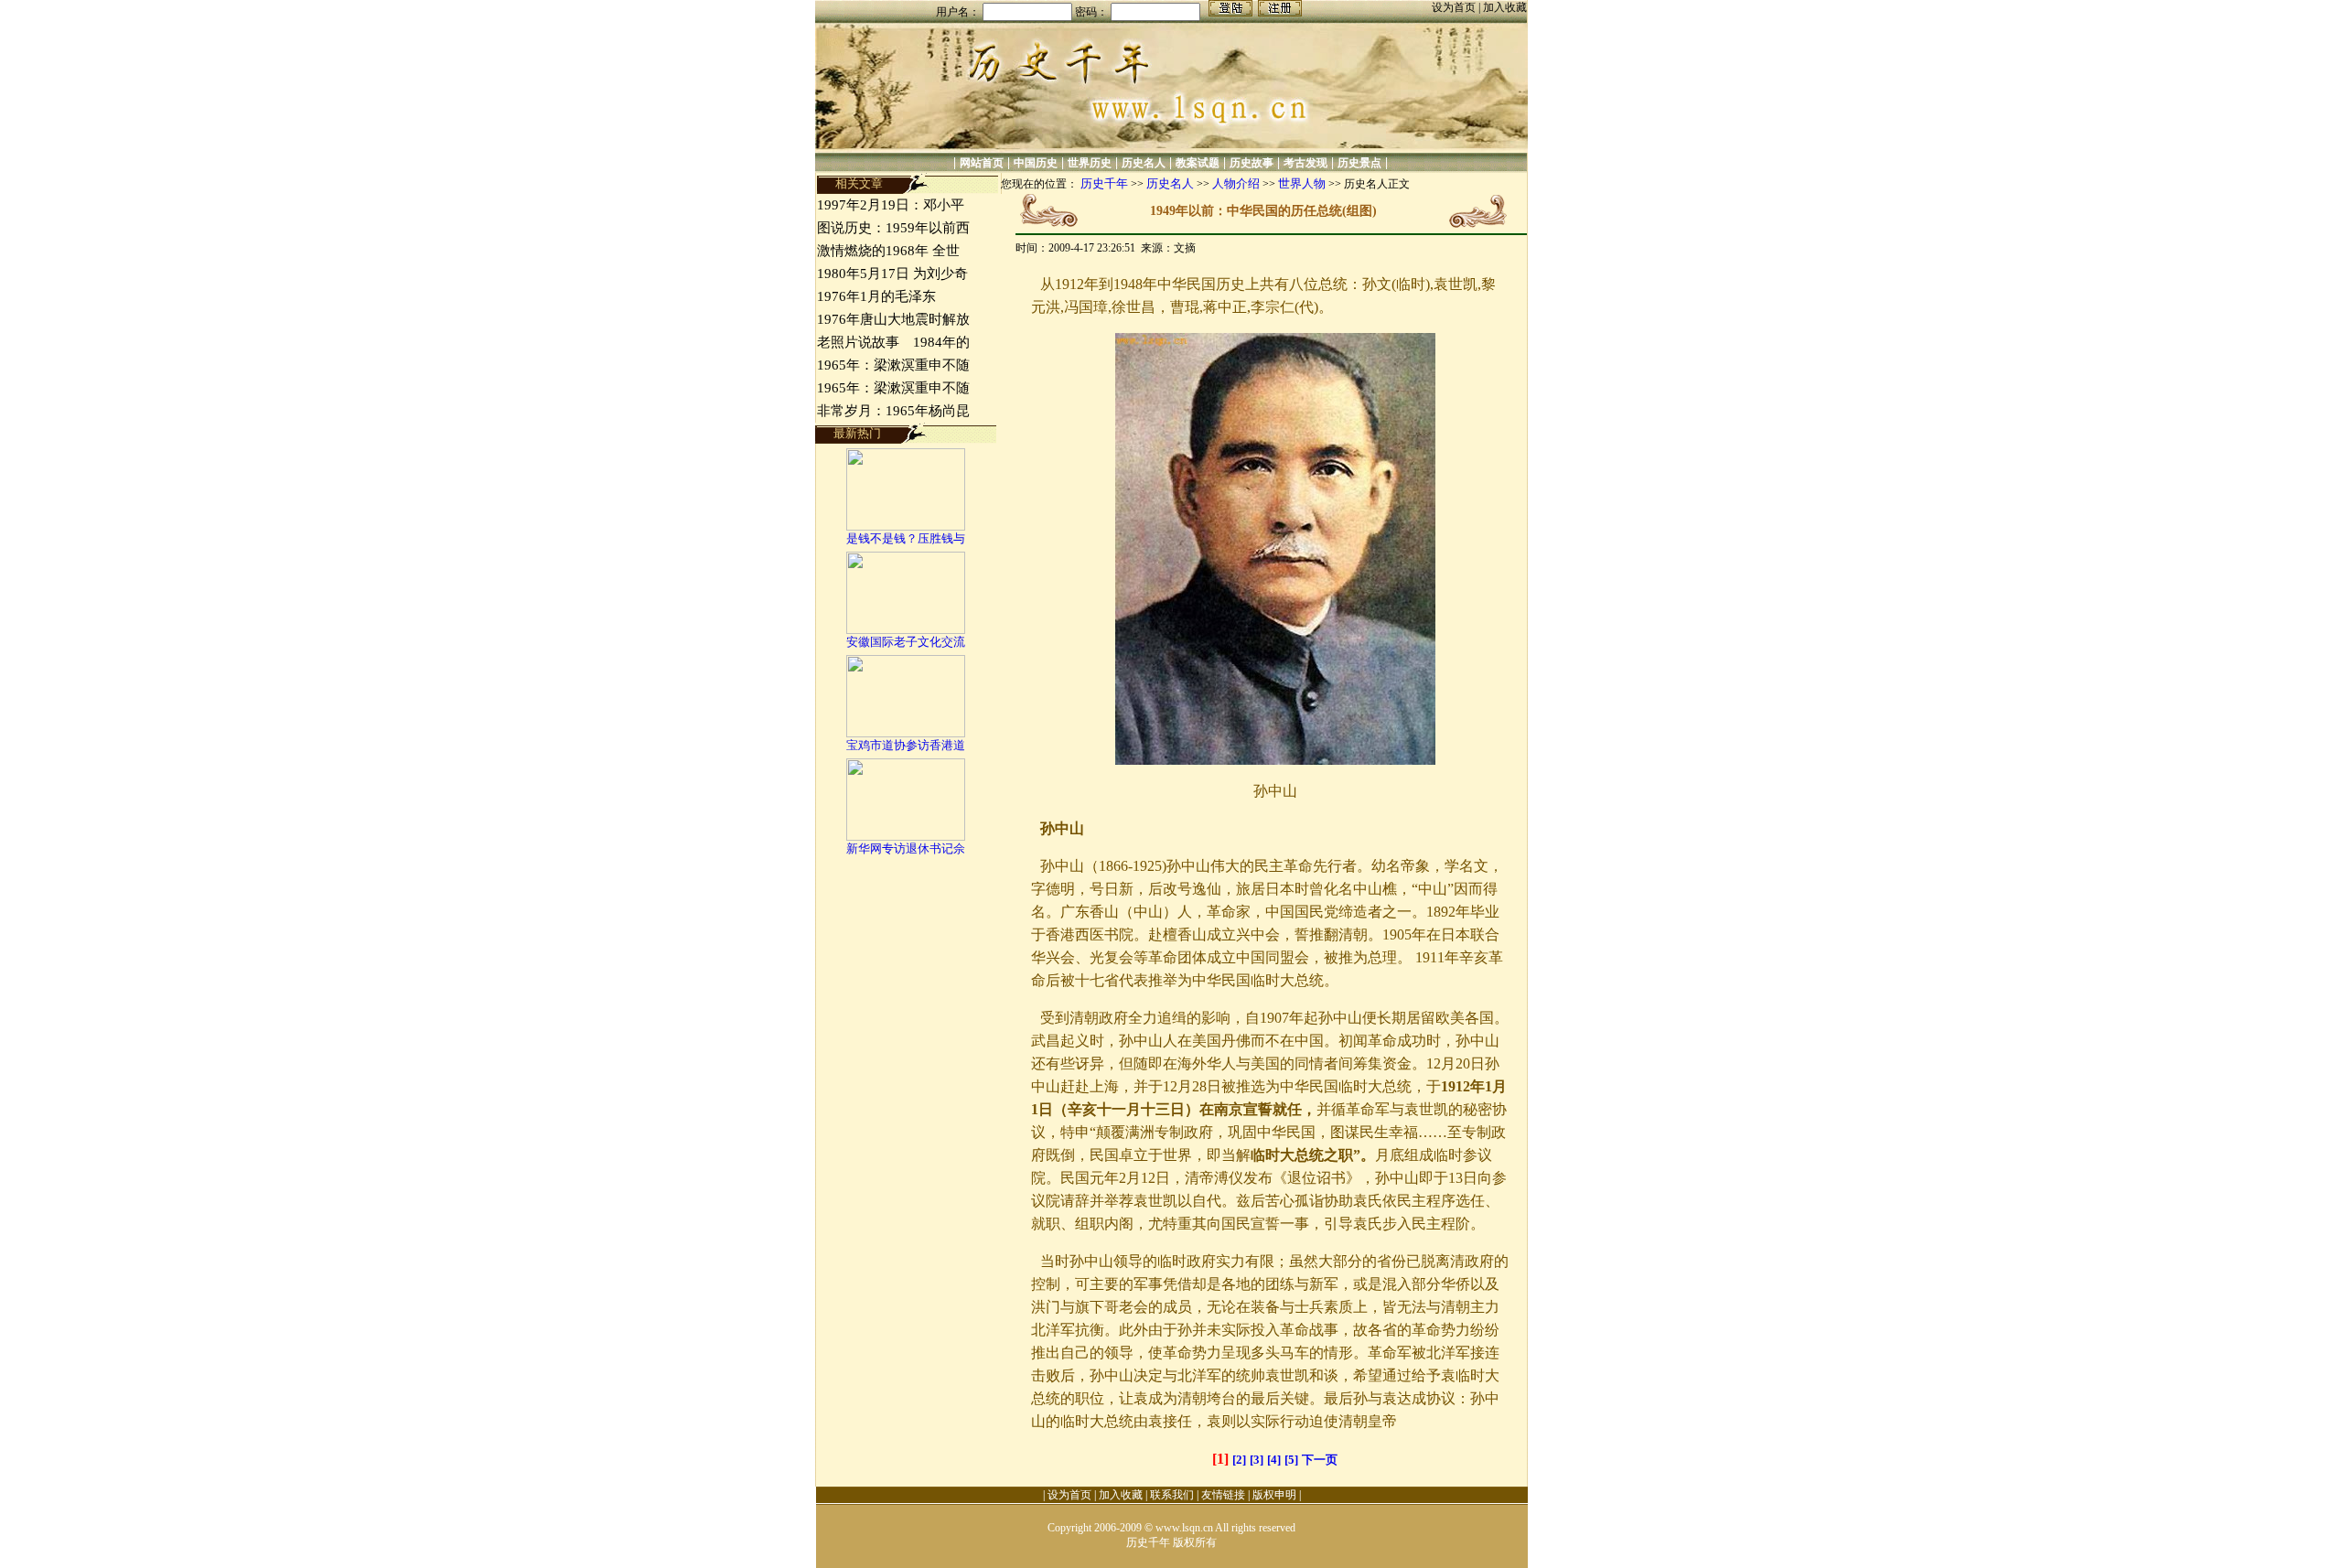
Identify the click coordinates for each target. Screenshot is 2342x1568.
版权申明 (1274, 1495)
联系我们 (1172, 1495)
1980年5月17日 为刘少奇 (892, 274)
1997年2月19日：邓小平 (891, 205)
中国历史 (1036, 163)
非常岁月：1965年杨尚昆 (893, 411)
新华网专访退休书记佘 (906, 848)
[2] (1239, 1460)
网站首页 (982, 163)
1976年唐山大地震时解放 (893, 319)
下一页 (1320, 1460)
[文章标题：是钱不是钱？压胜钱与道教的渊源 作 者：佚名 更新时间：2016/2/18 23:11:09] (906, 526)
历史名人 (1144, 163)
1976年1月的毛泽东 (876, 296)
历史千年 (1104, 183)
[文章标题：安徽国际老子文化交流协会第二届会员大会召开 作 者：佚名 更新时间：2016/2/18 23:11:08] (906, 630)
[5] (1291, 1460)
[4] (1274, 1460)
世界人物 (1302, 183)
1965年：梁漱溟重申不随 (893, 365)
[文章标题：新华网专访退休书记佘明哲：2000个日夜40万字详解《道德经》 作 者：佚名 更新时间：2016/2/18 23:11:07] (906, 837)
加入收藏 (1505, 7)
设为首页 (1455, 7)
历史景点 (1359, 163)
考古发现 (1305, 163)
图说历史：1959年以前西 (893, 228)
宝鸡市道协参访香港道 (906, 745)
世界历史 (1090, 163)
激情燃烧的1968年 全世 (888, 251)
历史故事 (1252, 163)
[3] (1257, 1460)
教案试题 (1198, 163)
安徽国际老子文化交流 (906, 642)
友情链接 (1223, 1495)
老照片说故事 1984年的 (893, 342)
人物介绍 (1236, 183)
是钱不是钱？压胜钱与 (906, 538)
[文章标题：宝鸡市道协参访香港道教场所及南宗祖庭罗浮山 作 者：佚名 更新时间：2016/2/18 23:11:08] (906, 733)
